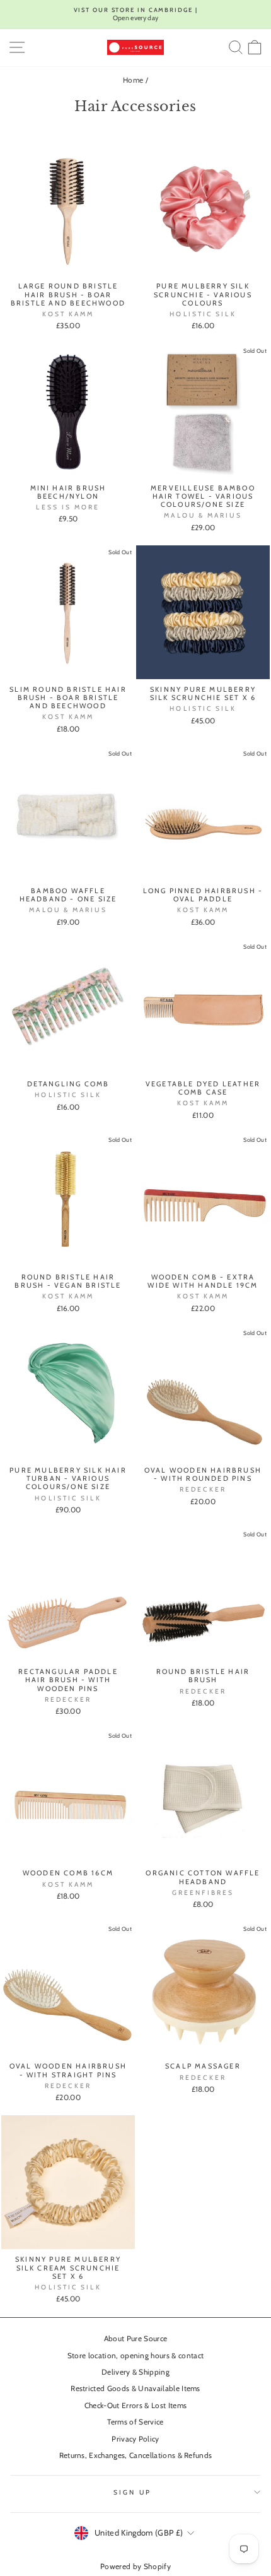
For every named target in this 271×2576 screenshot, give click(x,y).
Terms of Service (135, 2422)
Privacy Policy (135, 2439)
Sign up (132, 2492)
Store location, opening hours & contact (136, 2356)
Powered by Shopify (135, 2566)
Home (133, 80)
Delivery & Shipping (135, 2372)
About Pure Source (135, 2339)
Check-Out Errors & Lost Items (135, 2406)
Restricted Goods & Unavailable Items (135, 2389)
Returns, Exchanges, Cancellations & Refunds (136, 2455)
